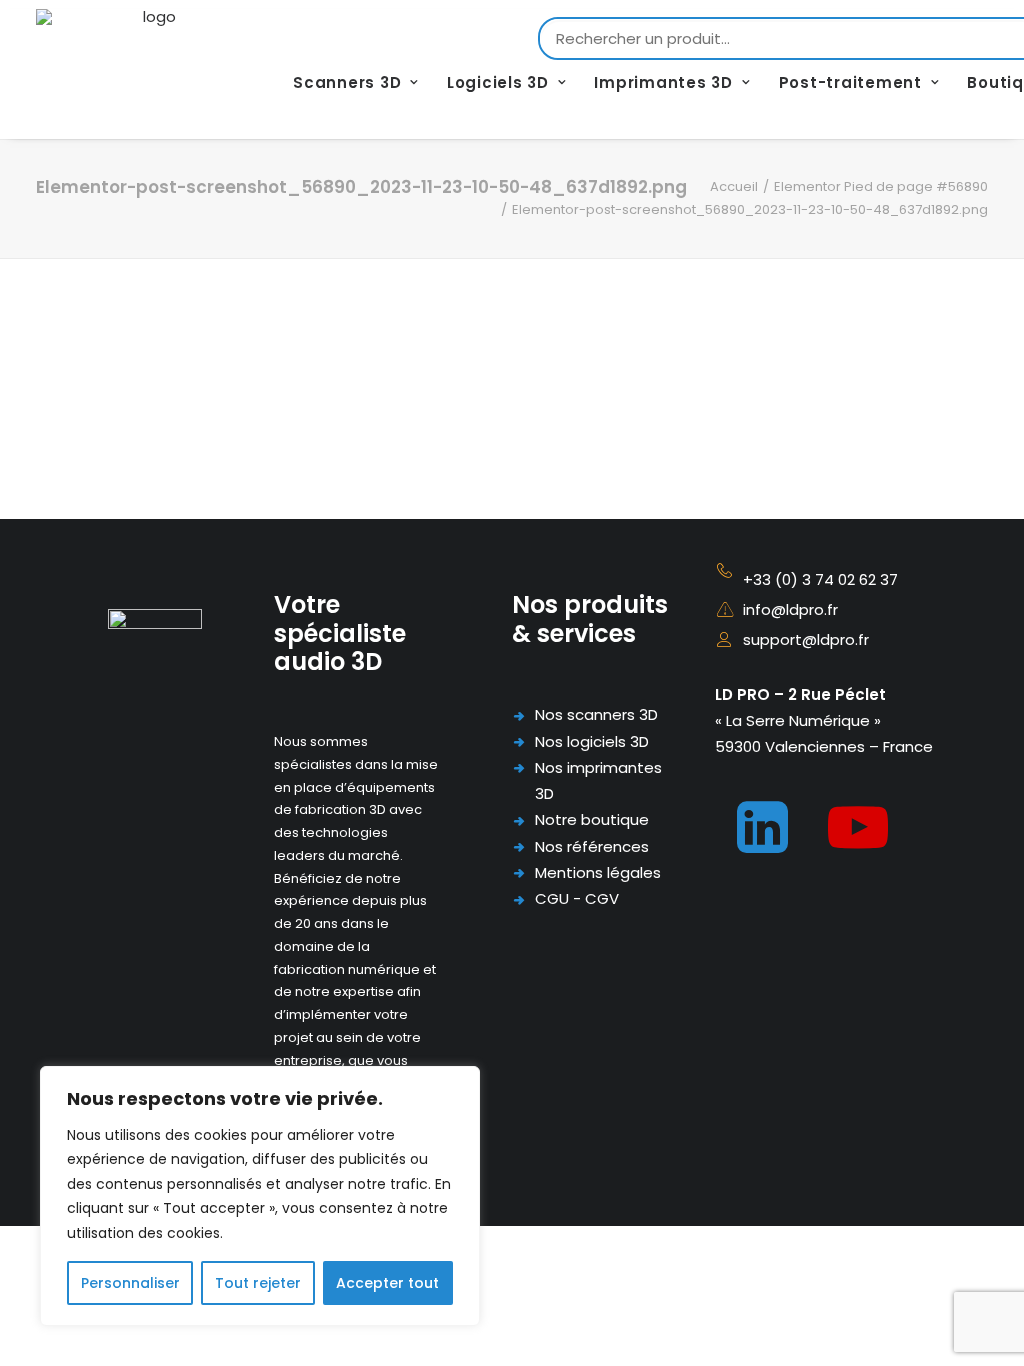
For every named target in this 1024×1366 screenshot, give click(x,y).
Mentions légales (598, 872)
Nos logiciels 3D (592, 741)
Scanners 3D (347, 82)
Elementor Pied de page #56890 (881, 186)
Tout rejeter (258, 1283)
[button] (762, 847)
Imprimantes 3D (663, 82)
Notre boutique (592, 819)
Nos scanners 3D (596, 714)
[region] (260, 1196)
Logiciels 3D (498, 82)
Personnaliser (130, 1283)
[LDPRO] (151, 49)
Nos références (592, 846)
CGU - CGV (577, 898)
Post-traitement (850, 82)
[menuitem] (356, 82)
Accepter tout (387, 1283)
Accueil (734, 186)
